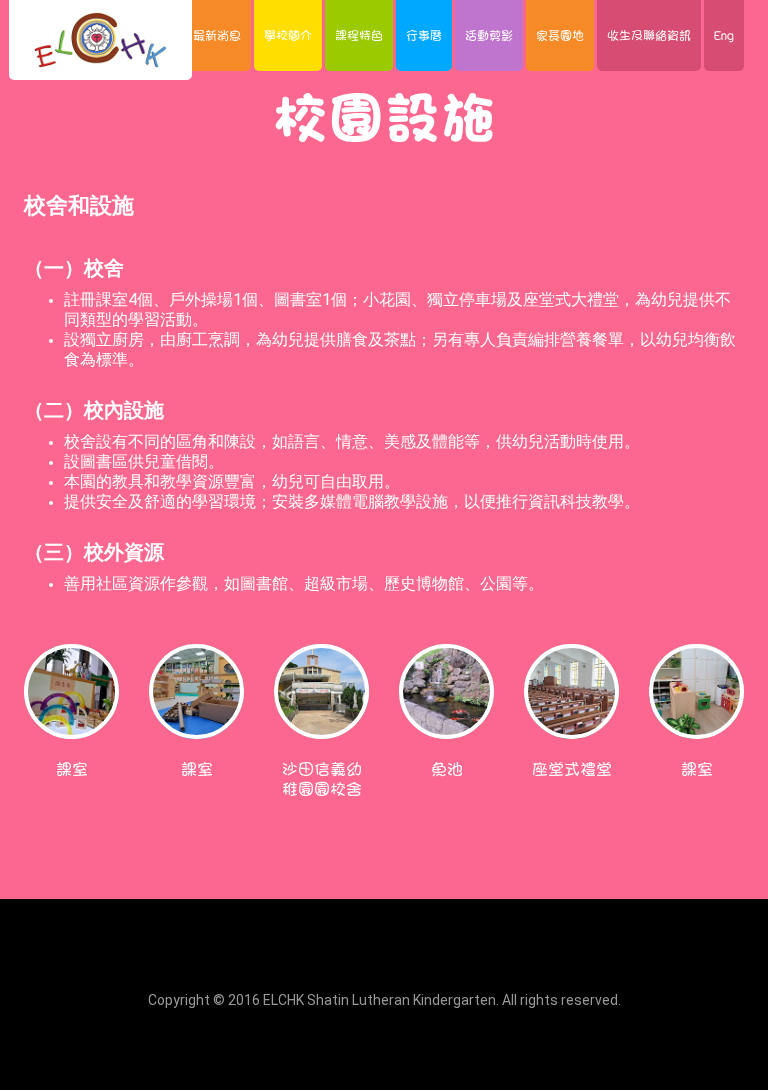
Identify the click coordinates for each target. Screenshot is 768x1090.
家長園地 (560, 35)
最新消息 (217, 35)
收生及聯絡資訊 (649, 35)
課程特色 (359, 35)
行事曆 (424, 35)
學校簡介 (288, 35)
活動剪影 (489, 35)
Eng (724, 35)
